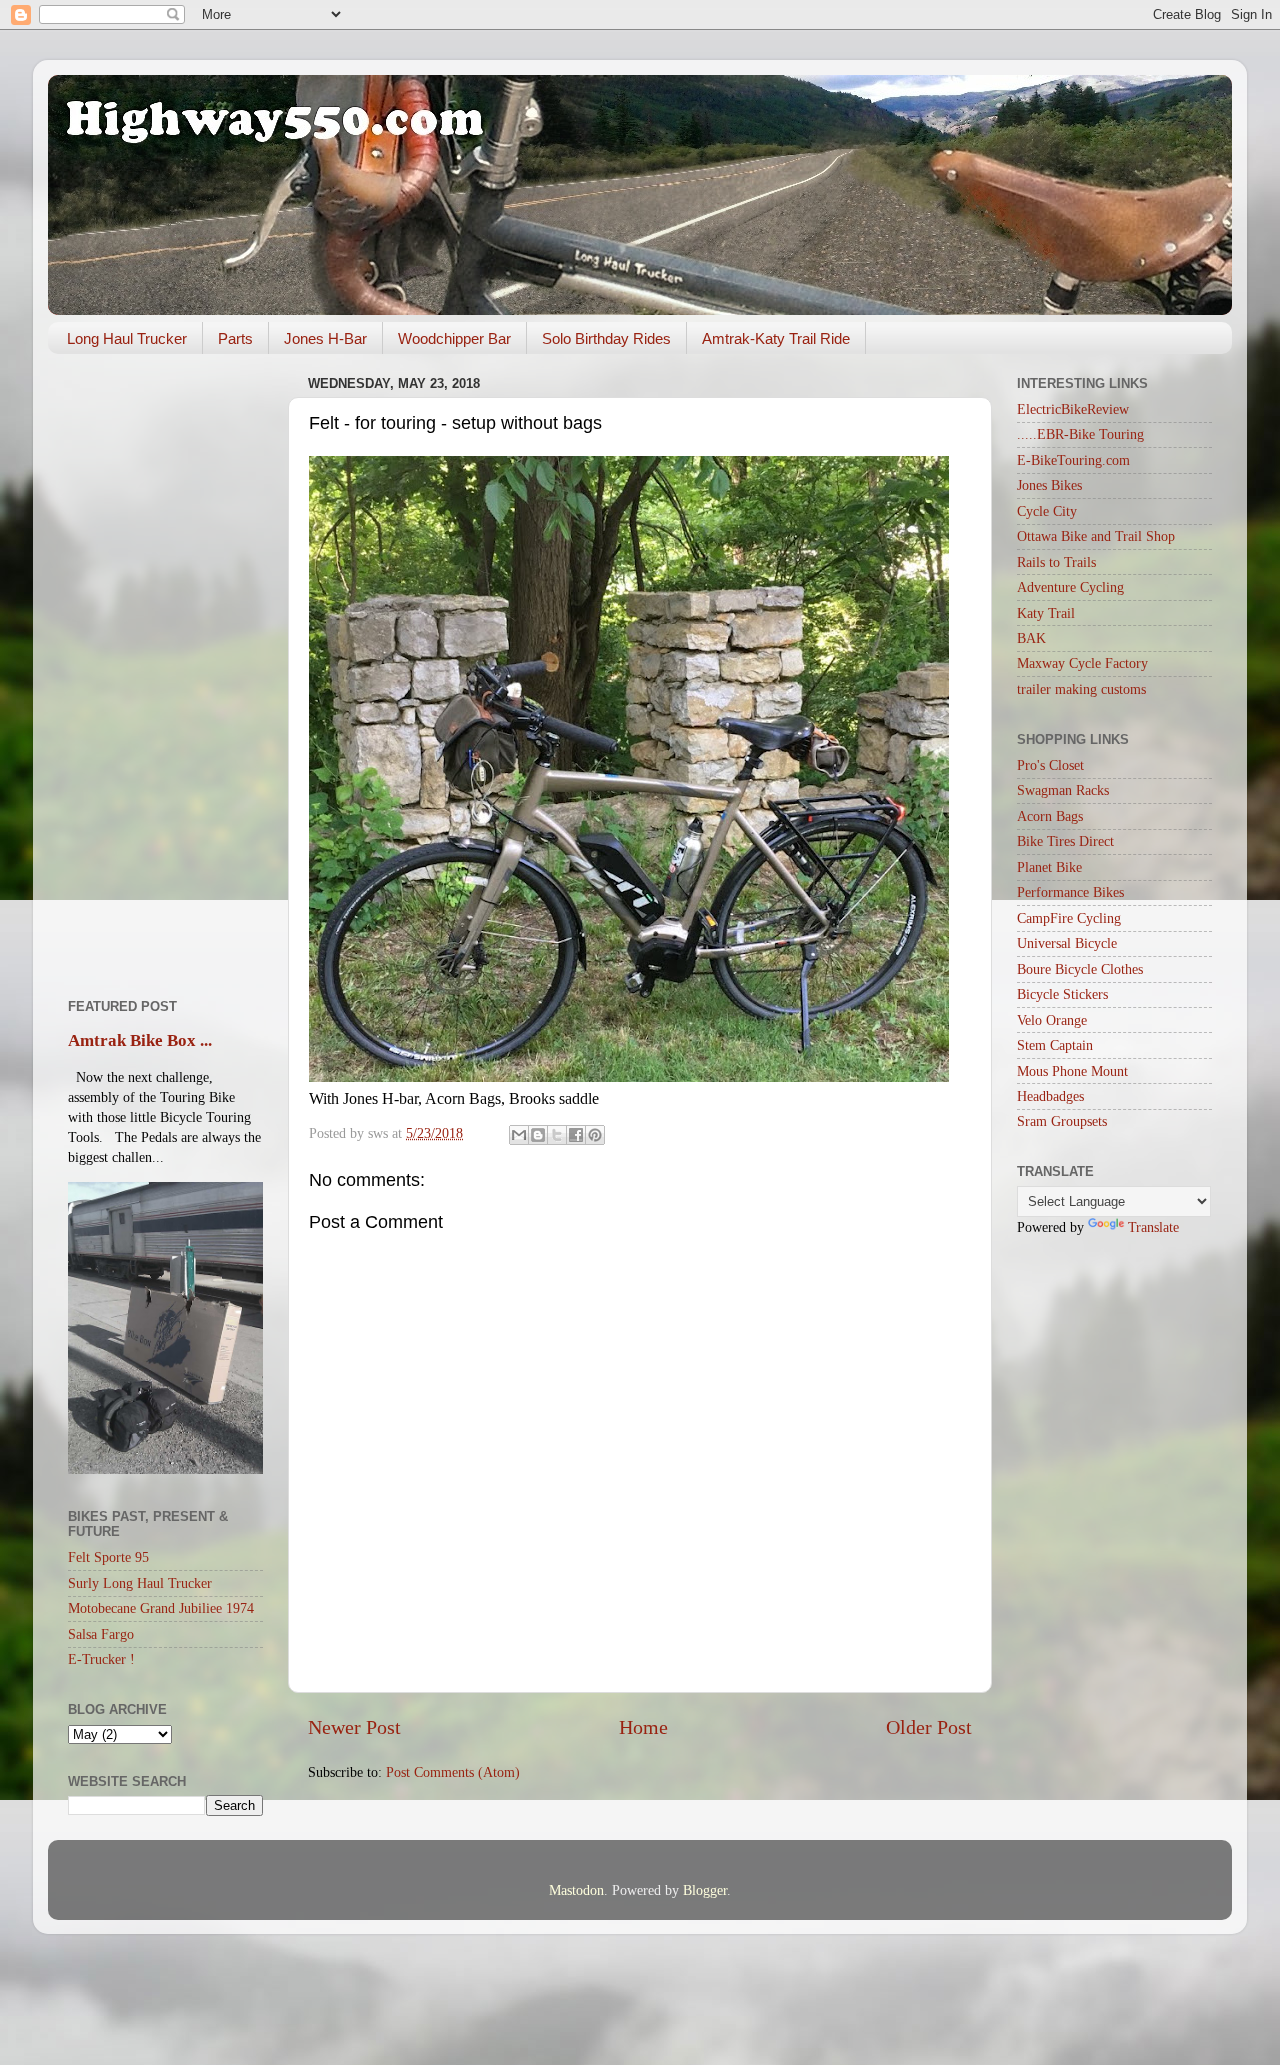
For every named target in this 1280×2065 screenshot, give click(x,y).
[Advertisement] (165, 669)
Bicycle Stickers (1062, 994)
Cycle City (1047, 511)
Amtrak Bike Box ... (140, 1040)
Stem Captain (1055, 1045)
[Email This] (519, 1135)
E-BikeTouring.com (1073, 460)
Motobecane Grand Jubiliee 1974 (161, 1608)
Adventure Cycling (1070, 587)
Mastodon (576, 1890)
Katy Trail (1046, 613)
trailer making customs (1081, 689)
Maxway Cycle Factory (1082, 663)
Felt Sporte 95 (108, 1557)
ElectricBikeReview (1073, 409)
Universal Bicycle (1067, 943)
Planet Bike (1049, 867)
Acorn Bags (1050, 816)
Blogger (705, 1890)
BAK (1031, 638)
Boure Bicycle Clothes (1080, 969)
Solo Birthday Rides (606, 338)
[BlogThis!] (538, 1135)
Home (643, 1727)
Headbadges (1050, 1096)
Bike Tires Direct (1065, 841)
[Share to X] (557, 1135)
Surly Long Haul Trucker (140, 1583)
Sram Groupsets (1062, 1121)
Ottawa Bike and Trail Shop (1096, 536)
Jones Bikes (1049, 485)
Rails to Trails (1056, 562)
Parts (235, 338)
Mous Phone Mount (1072, 1071)
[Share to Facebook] (576, 1135)
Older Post (929, 1727)
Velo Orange (1052, 1020)
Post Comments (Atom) (453, 1772)
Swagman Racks (1063, 790)
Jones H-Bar (325, 338)
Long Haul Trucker (127, 338)
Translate (1153, 1227)
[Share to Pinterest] (595, 1135)
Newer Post (354, 1727)
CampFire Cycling (1069, 918)
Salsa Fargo (101, 1634)
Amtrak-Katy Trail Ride (776, 338)
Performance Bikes (1070, 892)
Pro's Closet (1050, 765)
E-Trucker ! (101, 1659)
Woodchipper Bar (454, 338)
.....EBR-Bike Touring (1080, 434)
